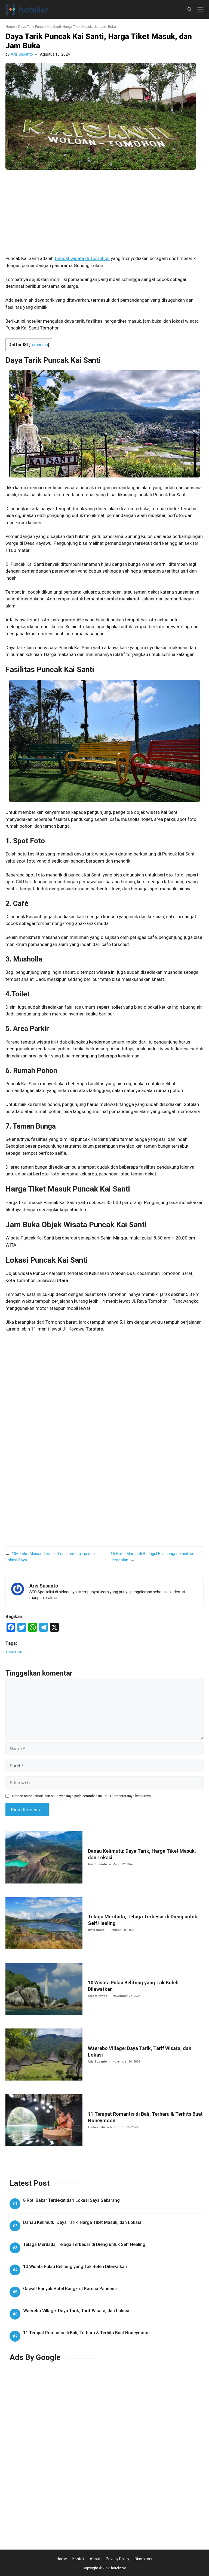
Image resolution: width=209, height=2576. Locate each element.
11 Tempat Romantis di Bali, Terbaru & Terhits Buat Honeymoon (86, 2333)
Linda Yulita (96, 2127)
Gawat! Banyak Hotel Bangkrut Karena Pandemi (70, 2289)
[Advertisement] (104, 215)
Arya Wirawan (98, 1996)
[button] (190, 9)
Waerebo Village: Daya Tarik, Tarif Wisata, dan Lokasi (76, 2311)
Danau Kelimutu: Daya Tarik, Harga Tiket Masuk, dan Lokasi (82, 2222)
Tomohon (14, 1652)
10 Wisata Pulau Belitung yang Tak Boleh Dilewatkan (75, 2267)
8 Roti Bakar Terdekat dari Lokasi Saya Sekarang (71, 2200)
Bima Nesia (96, 1930)
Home (10, 27)
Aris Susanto (22, 54)
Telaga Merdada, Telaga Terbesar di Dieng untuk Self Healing (84, 2244)
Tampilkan (39, 345)
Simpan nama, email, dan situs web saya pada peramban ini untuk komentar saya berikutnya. (82, 1796)
